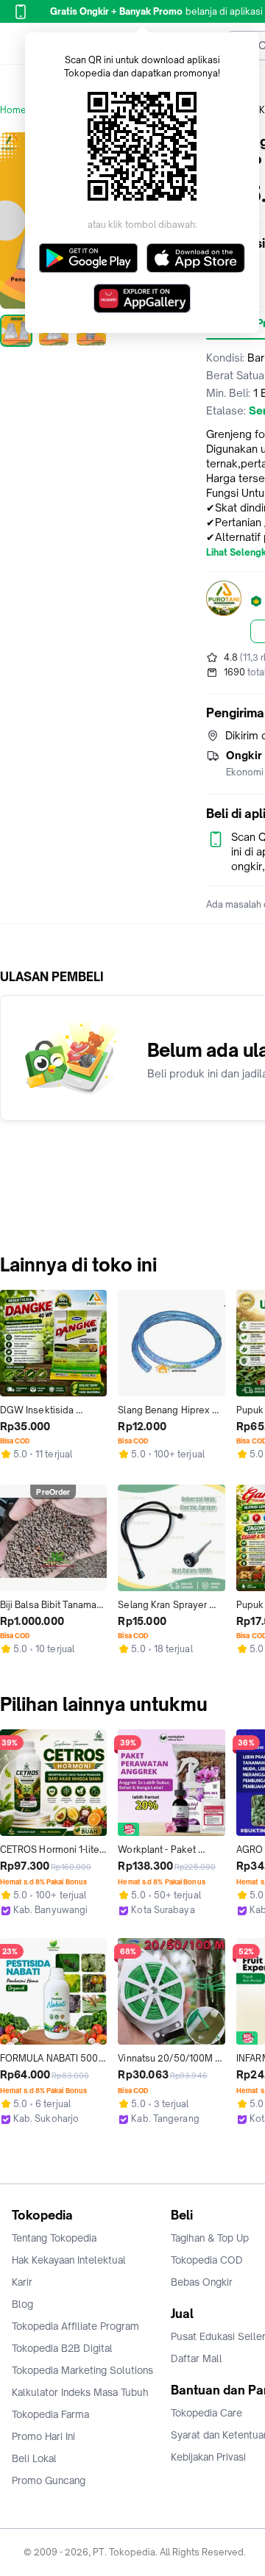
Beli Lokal (34, 2458)
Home (13, 110)
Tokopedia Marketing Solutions (82, 2370)
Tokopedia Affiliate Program (75, 2326)
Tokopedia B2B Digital (62, 2348)
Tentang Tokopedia (54, 2238)
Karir (22, 2282)
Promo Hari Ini (43, 2436)
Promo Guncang (49, 2480)
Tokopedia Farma (50, 2414)
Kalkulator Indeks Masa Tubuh (80, 2392)
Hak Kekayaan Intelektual (69, 2260)
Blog (22, 2304)
